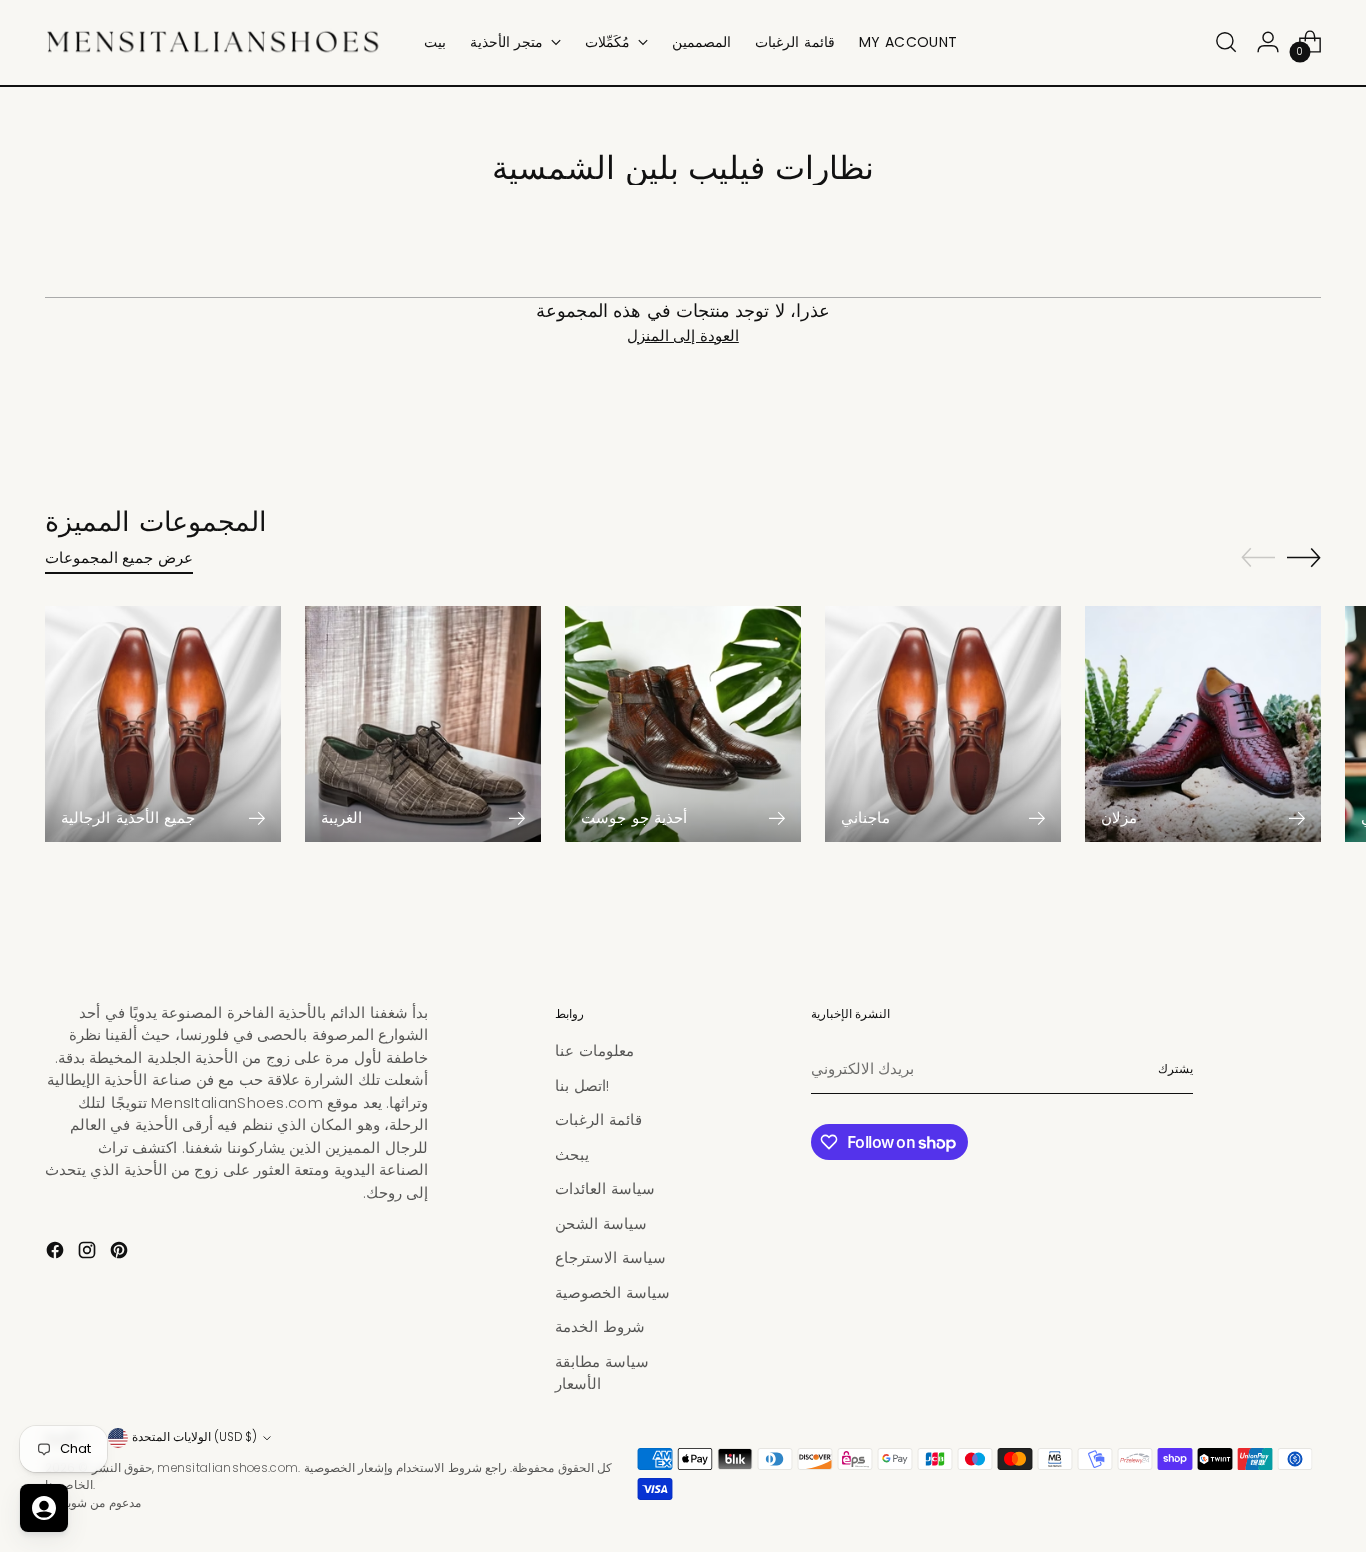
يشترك (1175, 1069)
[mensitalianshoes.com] (220, 42)
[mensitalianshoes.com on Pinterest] (121, 1253)
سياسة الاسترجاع (610, 1257)
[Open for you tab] (44, 1508)
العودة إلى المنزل (683, 335)
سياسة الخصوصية (612, 1292)
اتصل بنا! (581, 1085)
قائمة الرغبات (598, 1119)
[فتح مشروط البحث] (1226, 42)
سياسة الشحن (600, 1223)
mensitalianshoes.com (227, 1468)
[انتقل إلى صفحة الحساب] (1268, 42)
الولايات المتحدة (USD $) (194, 1437)
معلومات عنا (594, 1050)
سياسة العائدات (604, 1188)
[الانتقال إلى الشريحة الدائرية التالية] (1304, 557)
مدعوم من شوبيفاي (93, 1503)
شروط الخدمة (599, 1326)
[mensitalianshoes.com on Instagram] (89, 1253)
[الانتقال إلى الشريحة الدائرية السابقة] (1258, 558)
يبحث (572, 1154)
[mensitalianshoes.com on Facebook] (57, 1253)
